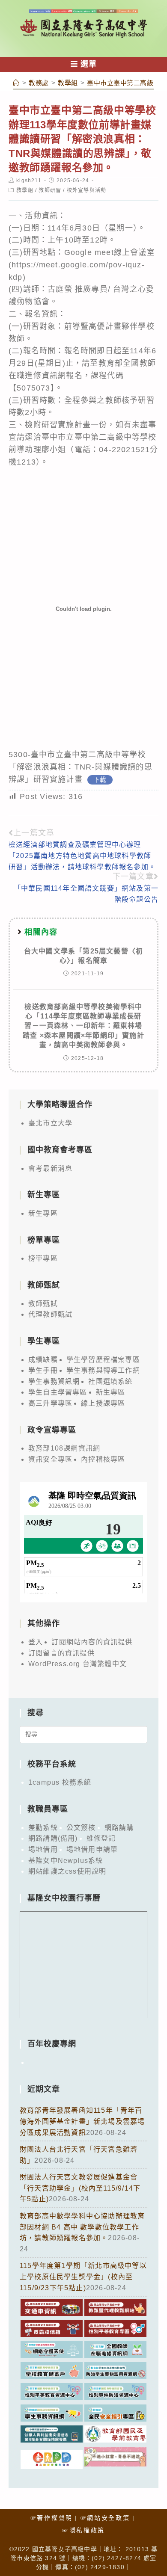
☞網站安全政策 (105, 2518)
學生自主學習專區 (58, 1392)
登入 (36, 1642)
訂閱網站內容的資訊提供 (92, 1642)
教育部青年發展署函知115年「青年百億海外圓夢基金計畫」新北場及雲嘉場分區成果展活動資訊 (82, 2121)
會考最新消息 (50, 1168)
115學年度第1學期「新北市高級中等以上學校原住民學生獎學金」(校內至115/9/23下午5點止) (83, 2277)
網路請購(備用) (53, 1838)
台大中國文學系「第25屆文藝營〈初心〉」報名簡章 (83, 956)
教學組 (25, 190)
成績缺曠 (43, 1360)
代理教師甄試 (50, 1314)
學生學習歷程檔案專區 (103, 1360)
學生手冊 (43, 1370)
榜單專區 (43, 1258)
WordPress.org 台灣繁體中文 (78, 1664)
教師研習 (50, 190)
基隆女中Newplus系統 (66, 1861)
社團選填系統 (110, 1381)
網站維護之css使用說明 (67, 1871)
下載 (100, 780)
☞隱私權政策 (83, 2530)
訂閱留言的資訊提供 (61, 1653)
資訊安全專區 (50, 1459)
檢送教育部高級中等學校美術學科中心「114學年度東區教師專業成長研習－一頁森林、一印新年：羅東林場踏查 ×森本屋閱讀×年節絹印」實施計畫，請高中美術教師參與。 (83, 1026)
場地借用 (43, 1849)
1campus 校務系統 (60, 1782)
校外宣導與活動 (86, 190)
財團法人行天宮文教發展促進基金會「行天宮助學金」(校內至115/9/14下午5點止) (80, 2188)
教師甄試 (43, 1304)
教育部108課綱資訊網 (64, 1448)
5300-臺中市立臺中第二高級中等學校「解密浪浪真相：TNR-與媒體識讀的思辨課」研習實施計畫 (81, 767)
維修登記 (101, 1838)
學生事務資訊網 (54, 1381)
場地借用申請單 (92, 1849)
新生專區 (43, 1213)
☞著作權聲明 (51, 2518)
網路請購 (119, 1828)
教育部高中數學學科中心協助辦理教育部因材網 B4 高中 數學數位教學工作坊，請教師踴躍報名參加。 (82, 2227)
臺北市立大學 (50, 1123)
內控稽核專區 (103, 1459)
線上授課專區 (103, 1403)
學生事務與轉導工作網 (103, 1370)
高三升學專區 (50, 1403)
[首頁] (16, 83)
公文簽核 (81, 1828)
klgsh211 (29, 181)
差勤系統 (43, 1828)
